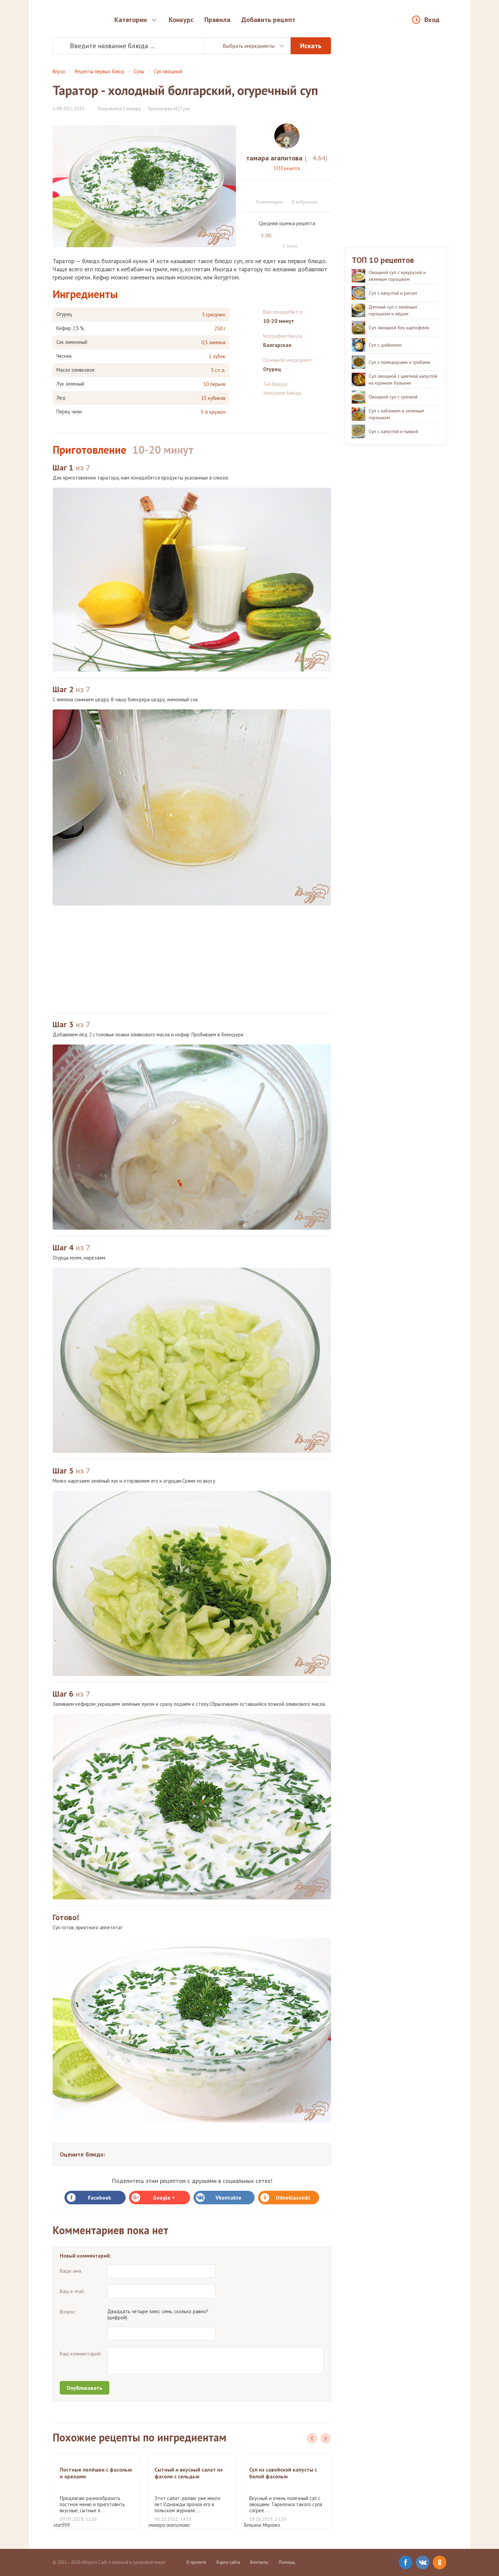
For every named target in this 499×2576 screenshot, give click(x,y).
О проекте (196, 2562)
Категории (131, 20)
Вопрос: (68, 2312)
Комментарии (270, 202)
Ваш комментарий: (81, 2354)
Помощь (287, 2562)
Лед (61, 398)
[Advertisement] (192, 959)
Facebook (99, 2198)
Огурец (64, 314)
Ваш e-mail (72, 2291)
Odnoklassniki (293, 2198)
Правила (217, 20)
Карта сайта (228, 2562)
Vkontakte (228, 2198)
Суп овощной (168, 71)
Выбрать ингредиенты (249, 46)
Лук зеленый (70, 384)
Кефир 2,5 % (70, 328)
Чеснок (64, 356)
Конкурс (181, 20)
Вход (432, 20)
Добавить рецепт (268, 20)
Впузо (59, 71)
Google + (164, 2198)
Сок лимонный (72, 342)
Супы (139, 71)
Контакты (259, 2562)
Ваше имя (70, 2271)
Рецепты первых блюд (99, 71)
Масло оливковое (76, 370)
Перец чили (69, 412)
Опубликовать (85, 2388)
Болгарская (277, 345)
